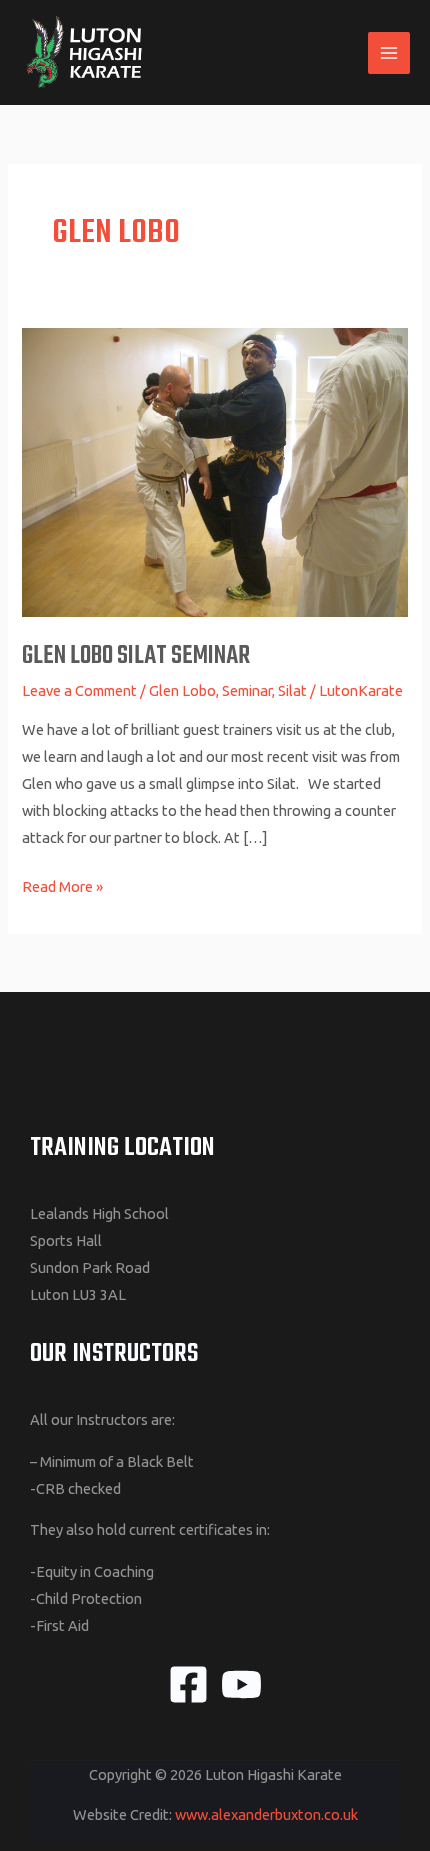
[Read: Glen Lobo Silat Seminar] (214, 471)
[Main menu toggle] (389, 53)
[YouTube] (241, 1684)
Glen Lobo (182, 690)
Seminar (247, 690)
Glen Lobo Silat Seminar (136, 656)
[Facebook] (188, 1684)
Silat (292, 690)
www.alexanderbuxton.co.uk (266, 1814)
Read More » (62, 884)
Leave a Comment (79, 690)
